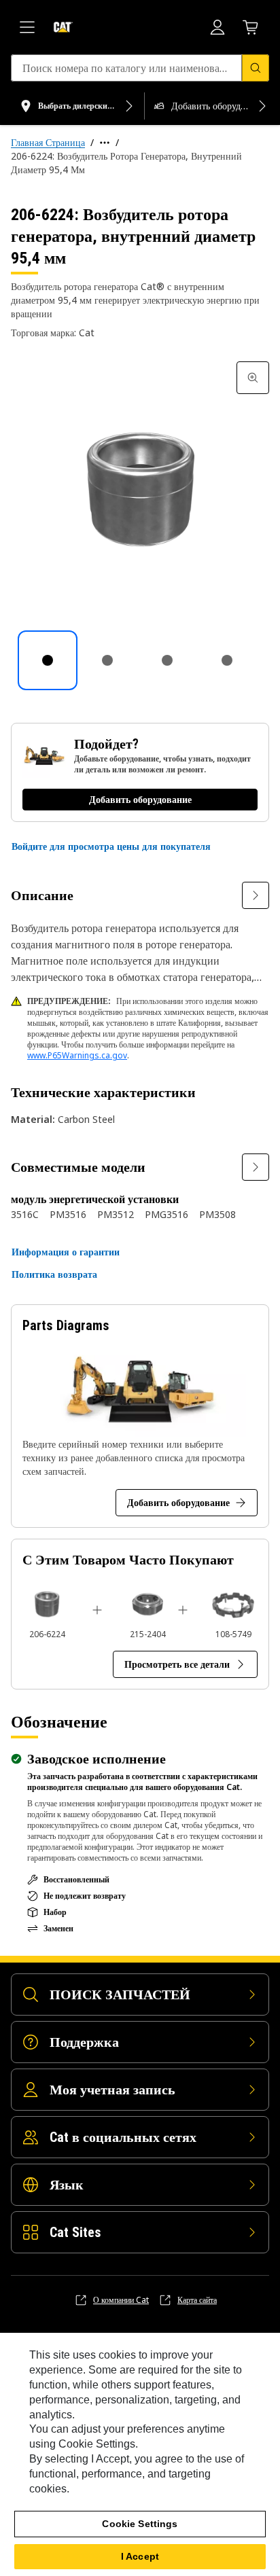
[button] (111, 846)
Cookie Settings (140, 2524)
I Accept (140, 2556)
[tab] (48, 660)
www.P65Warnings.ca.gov (77, 1055)
